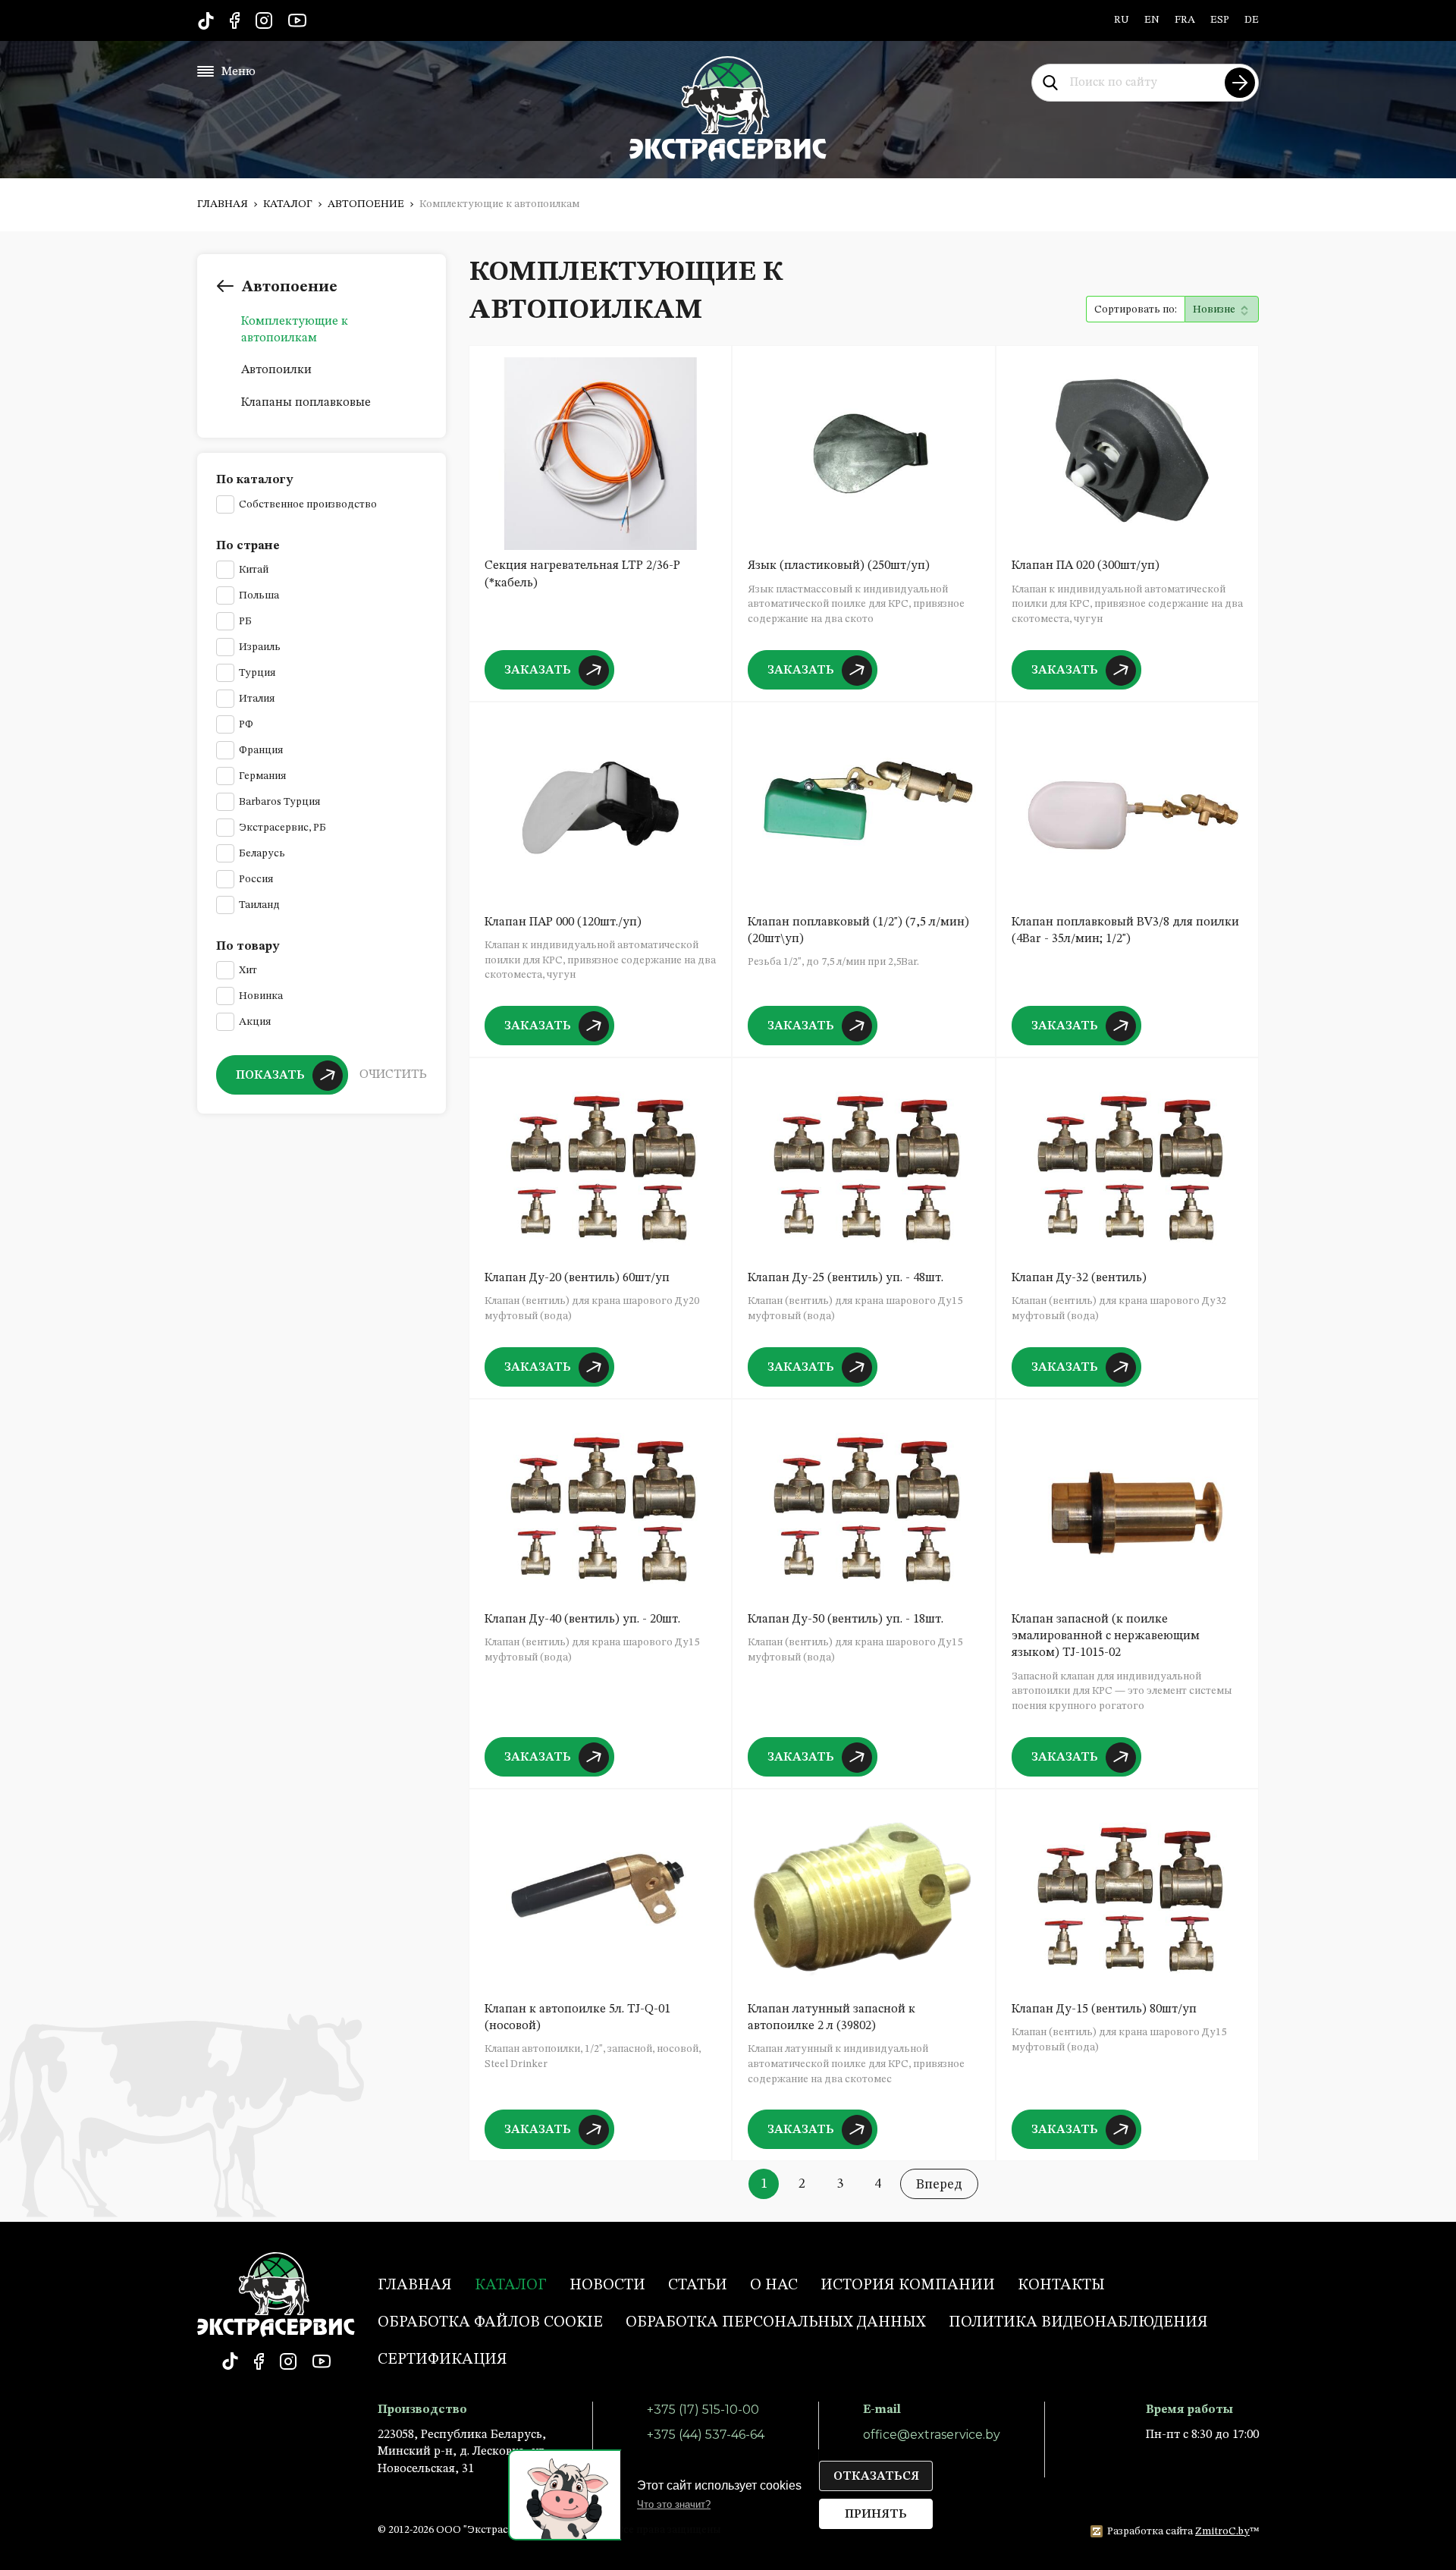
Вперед (939, 2185)
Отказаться (876, 2477)
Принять (876, 2515)
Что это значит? (674, 2504)
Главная (223, 204)
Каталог (288, 204)
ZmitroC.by (1222, 2531)
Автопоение (366, 204)
